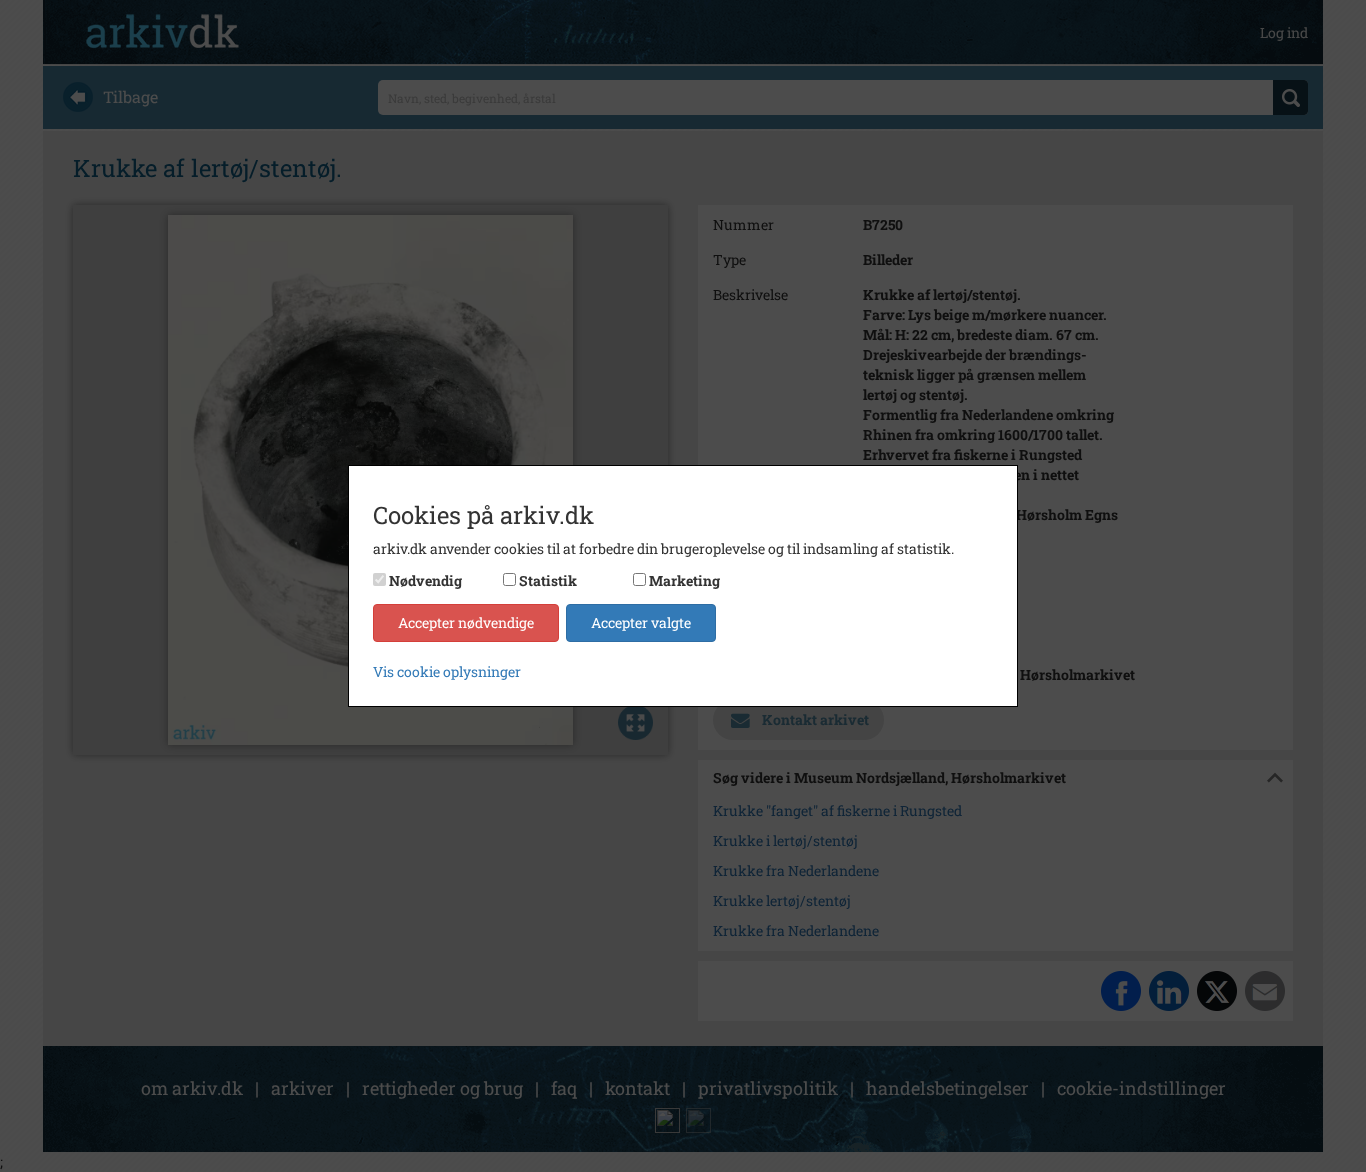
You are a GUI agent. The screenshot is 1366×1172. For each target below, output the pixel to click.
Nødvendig (425, 580)
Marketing (684, 580)
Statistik (548, 580)
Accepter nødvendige (466, 622)
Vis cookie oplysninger (447, 671)
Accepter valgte (641, 622)
